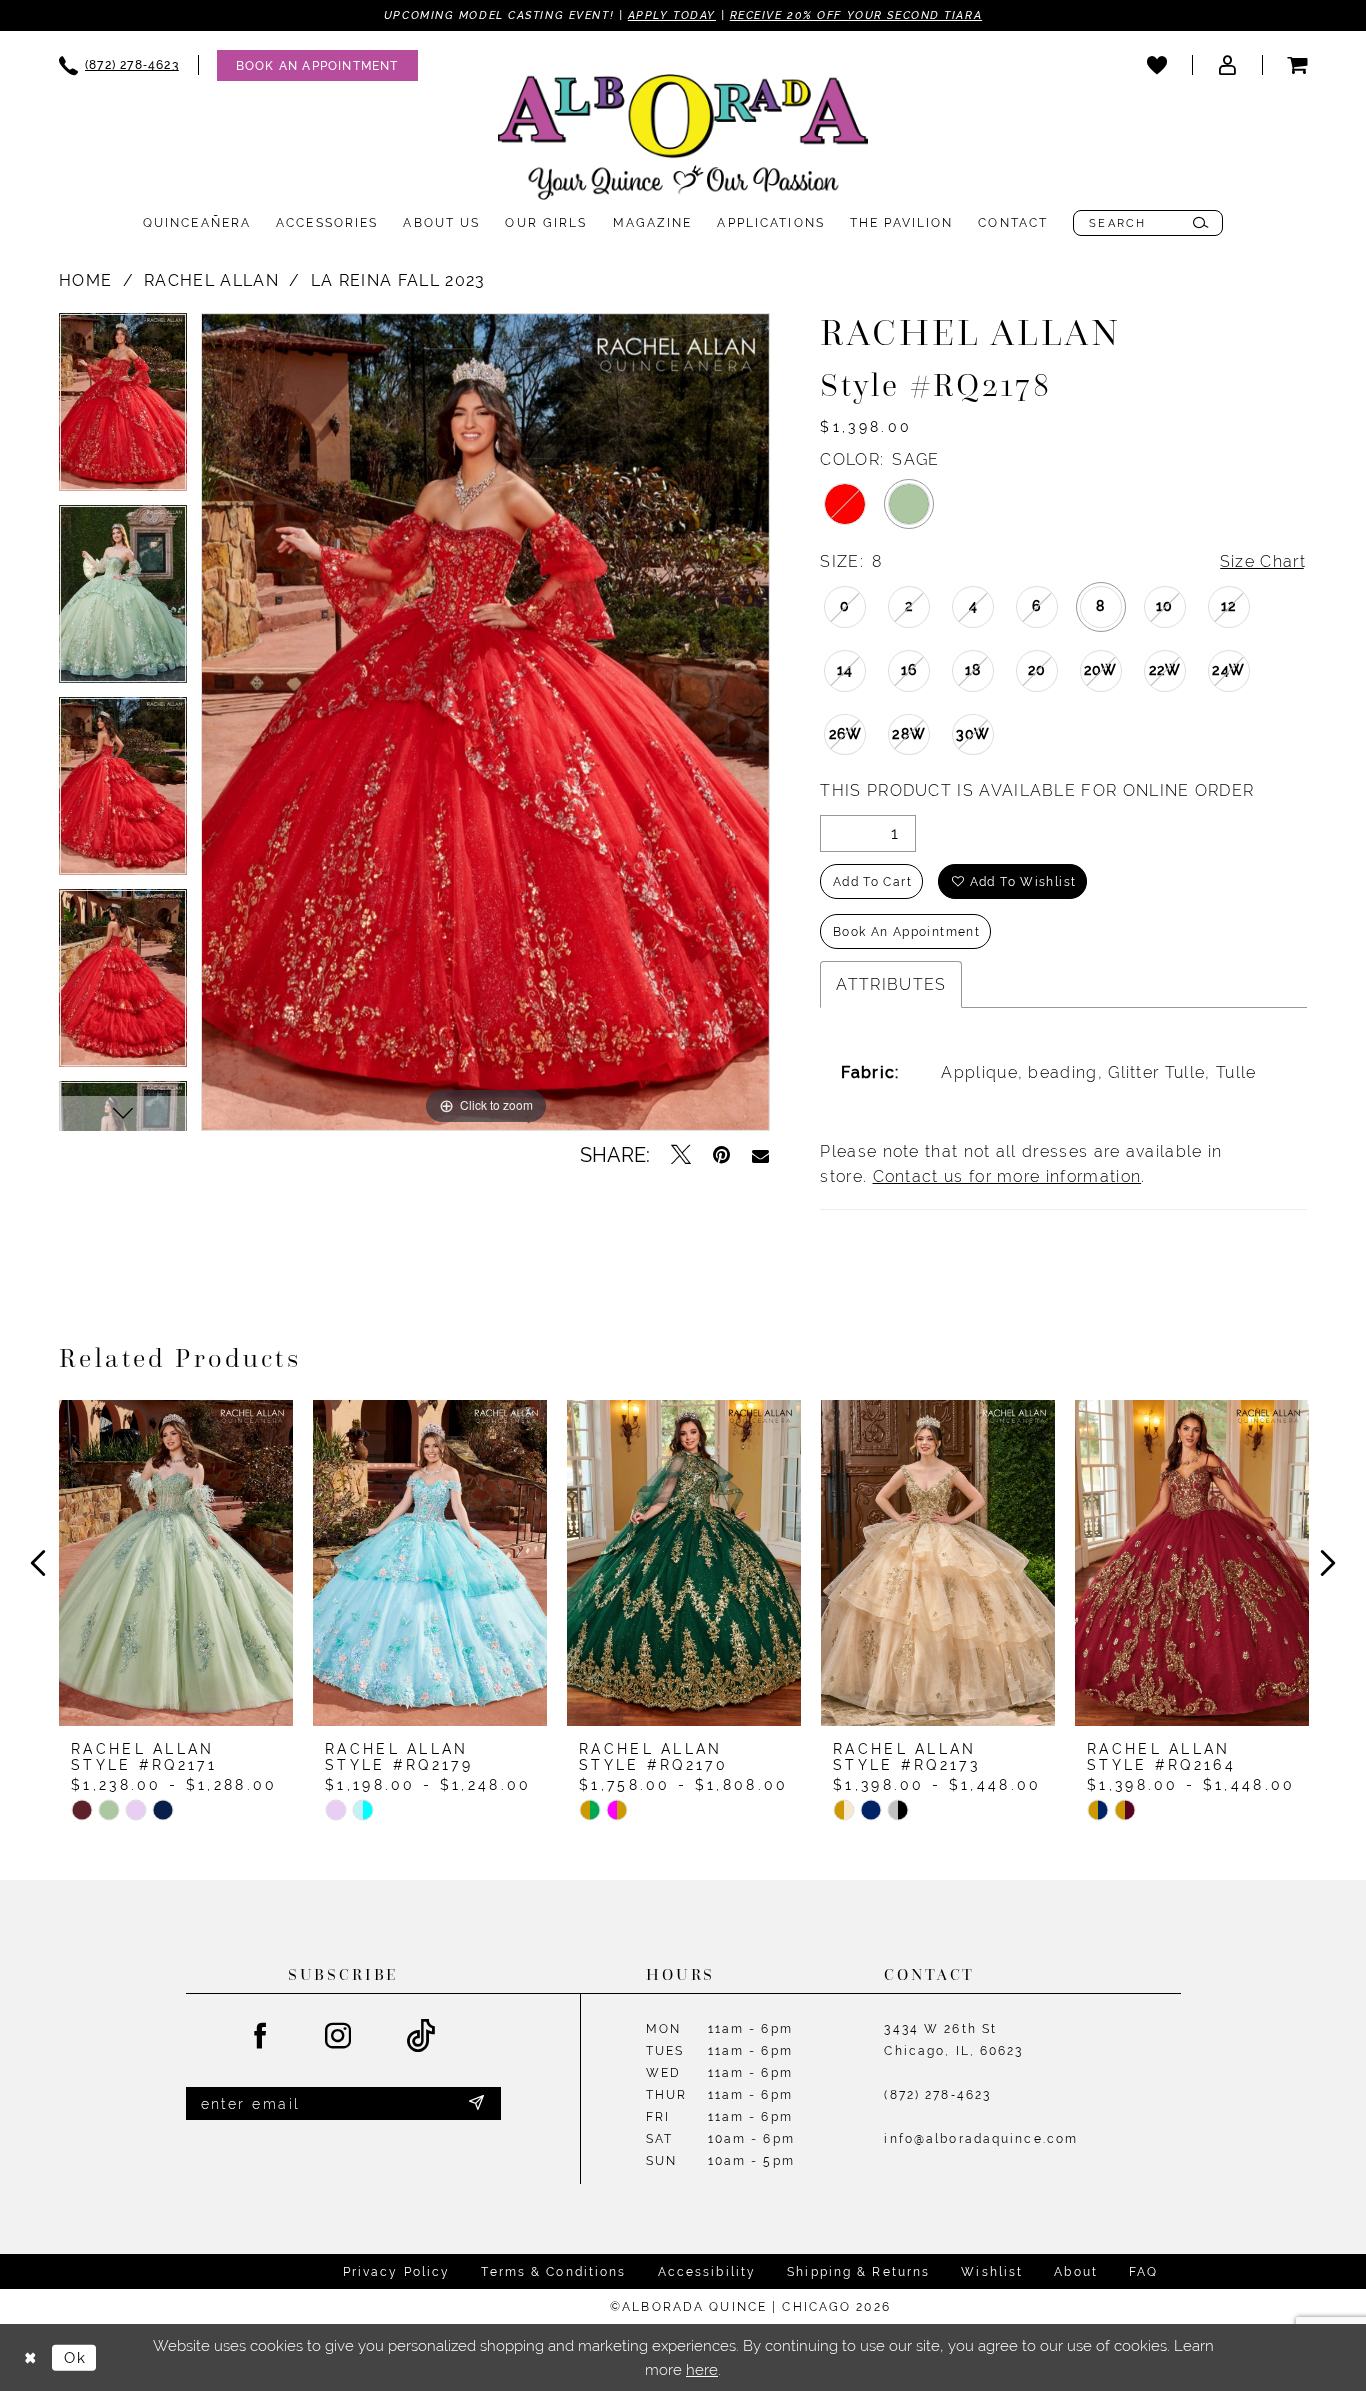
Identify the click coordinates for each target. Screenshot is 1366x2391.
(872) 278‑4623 (937, 2095)
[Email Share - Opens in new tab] (760, 1155)
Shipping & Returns (858, 2272)
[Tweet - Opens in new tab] (681, 1155)
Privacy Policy (397, 2272)
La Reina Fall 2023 (398, 280)
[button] (1227, 65)
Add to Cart (872, 882)
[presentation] (176, 1563)
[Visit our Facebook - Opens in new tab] (261, 2037)
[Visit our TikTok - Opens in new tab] (421, 2036)
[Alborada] (683, 141)
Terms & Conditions (553, 2272)
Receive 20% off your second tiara (856, 15)
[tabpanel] (123, 409)
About (1076, 2272)
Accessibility (707, 2272)
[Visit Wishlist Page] (1157, 65)
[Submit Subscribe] (476, 2104)
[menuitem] (119, 65)
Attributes (891, 984)
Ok (75, 2357)
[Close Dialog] (30, 2357)
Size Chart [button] (1263, 561)
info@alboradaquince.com (981, 2139)
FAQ (1143, 2272)
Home (85, 280)
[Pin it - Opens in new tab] (721, 1155)
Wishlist (992, 2272)
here (702, 2369)
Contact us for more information (1007, 1176)
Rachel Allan (211, 280)
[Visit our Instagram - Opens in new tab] (339, 2037)
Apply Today (672, 15)
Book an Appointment (906, 932)
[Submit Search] (1200, 223)
